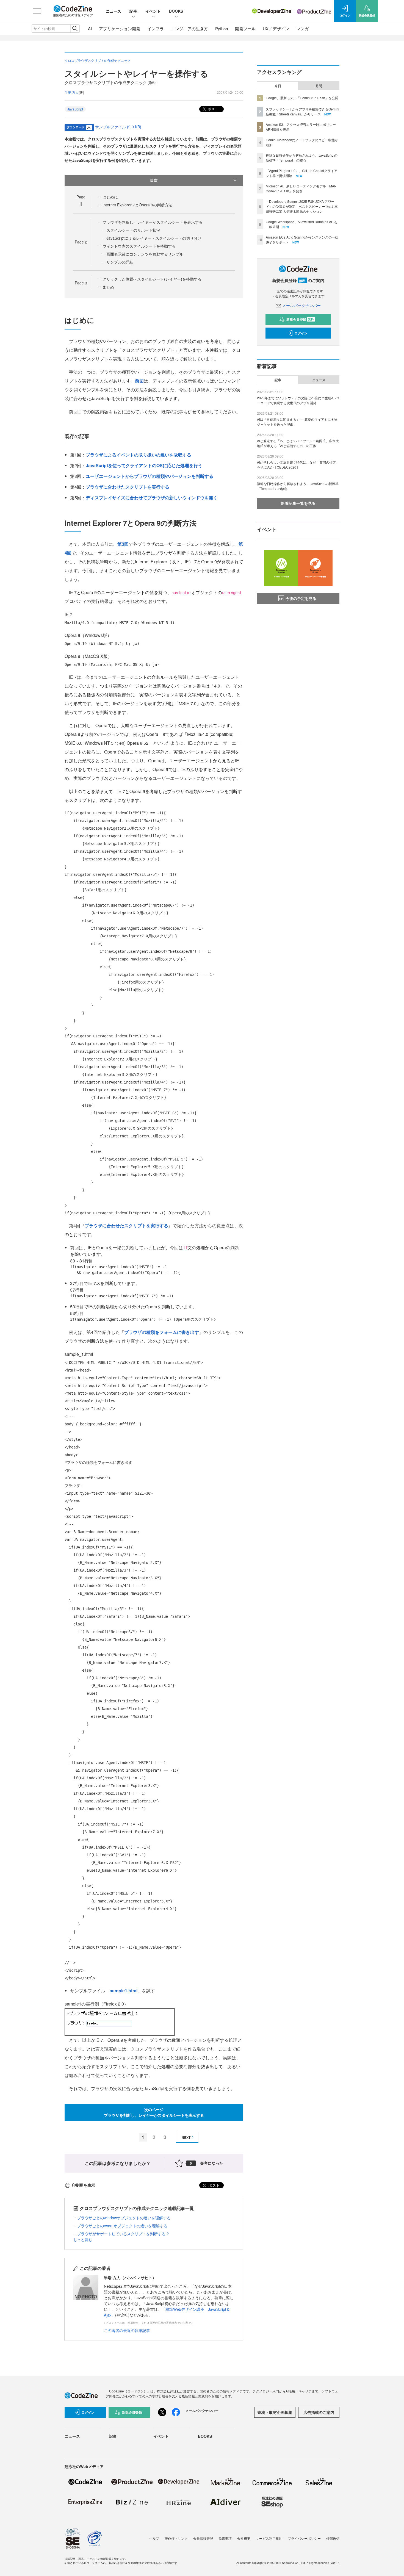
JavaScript (75, 109)
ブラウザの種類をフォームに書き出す (162, 1332)
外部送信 (333, 2538)
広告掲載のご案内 (319, 2412)
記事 (133, 11)
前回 (139, 381)
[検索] (75, 29)
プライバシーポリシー (304, 2538)
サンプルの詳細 (120, 262)
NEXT (186, 2137)
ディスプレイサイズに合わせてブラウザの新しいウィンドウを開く (152, 498)
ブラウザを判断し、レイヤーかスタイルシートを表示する (153, 222)
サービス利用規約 (269, 2538)
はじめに (110, 197)
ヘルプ (154, 2538)
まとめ (108, 287)
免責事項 (225, 2538)
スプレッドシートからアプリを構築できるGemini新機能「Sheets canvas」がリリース (302, 111)
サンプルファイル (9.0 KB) (118, 127)
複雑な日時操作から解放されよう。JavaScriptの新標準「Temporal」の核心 (302, 158)
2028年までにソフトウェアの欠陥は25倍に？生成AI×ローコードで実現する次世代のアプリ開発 (298, 400)
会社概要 (244, 2538)
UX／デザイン (276, 28)
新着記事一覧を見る (298, 503)
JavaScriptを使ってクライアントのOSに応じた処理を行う (144, 465)
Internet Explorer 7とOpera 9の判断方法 (137, 205)
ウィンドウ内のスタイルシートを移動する (139, 246)
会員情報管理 (203, 2538)
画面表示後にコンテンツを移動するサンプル (145, 254)
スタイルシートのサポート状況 (133, 230)
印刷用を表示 (84, 2185)
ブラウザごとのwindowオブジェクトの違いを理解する (124, 2218)
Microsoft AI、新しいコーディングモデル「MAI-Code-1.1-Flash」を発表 (301, 188)
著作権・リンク (176, 2538)
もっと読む (83, 2239)
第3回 (123, 544)
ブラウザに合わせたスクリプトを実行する (128, 487)
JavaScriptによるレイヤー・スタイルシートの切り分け (154, 238)
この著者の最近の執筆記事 (127, 2330)
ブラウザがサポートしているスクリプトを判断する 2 (123, 2234)
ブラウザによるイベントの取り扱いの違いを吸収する (139, 455)
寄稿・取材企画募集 (275, 2412)
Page (81, 242)
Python (222, 28)
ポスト (213, 109)
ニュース (114, 11)
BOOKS (176, 11)
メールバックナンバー (301, 305)
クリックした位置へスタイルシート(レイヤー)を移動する (152, 279)
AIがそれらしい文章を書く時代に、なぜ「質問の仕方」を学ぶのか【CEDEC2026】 (298, 465)
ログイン (301, 333)
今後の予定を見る (301, 598)
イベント (153, 11)
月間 (319, 86)
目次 (154, 180)
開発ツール (245, 28)
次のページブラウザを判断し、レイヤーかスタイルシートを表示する (154, 2112)
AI (90, 28)
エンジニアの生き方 (189, 28)
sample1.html (124, 1991)
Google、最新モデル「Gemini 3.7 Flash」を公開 (302, 98)
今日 (278, 86)
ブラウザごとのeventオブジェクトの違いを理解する (122, 2226)
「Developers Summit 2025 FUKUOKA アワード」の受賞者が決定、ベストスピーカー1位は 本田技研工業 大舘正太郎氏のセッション (302, 206)
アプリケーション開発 (120, 28)
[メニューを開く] (37, 11)
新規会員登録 (300, 319)
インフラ (156, 28)
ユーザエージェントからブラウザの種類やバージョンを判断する (150, 476)
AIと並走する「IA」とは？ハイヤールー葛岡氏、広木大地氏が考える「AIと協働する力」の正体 (298, 443)
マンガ (302, 28)
